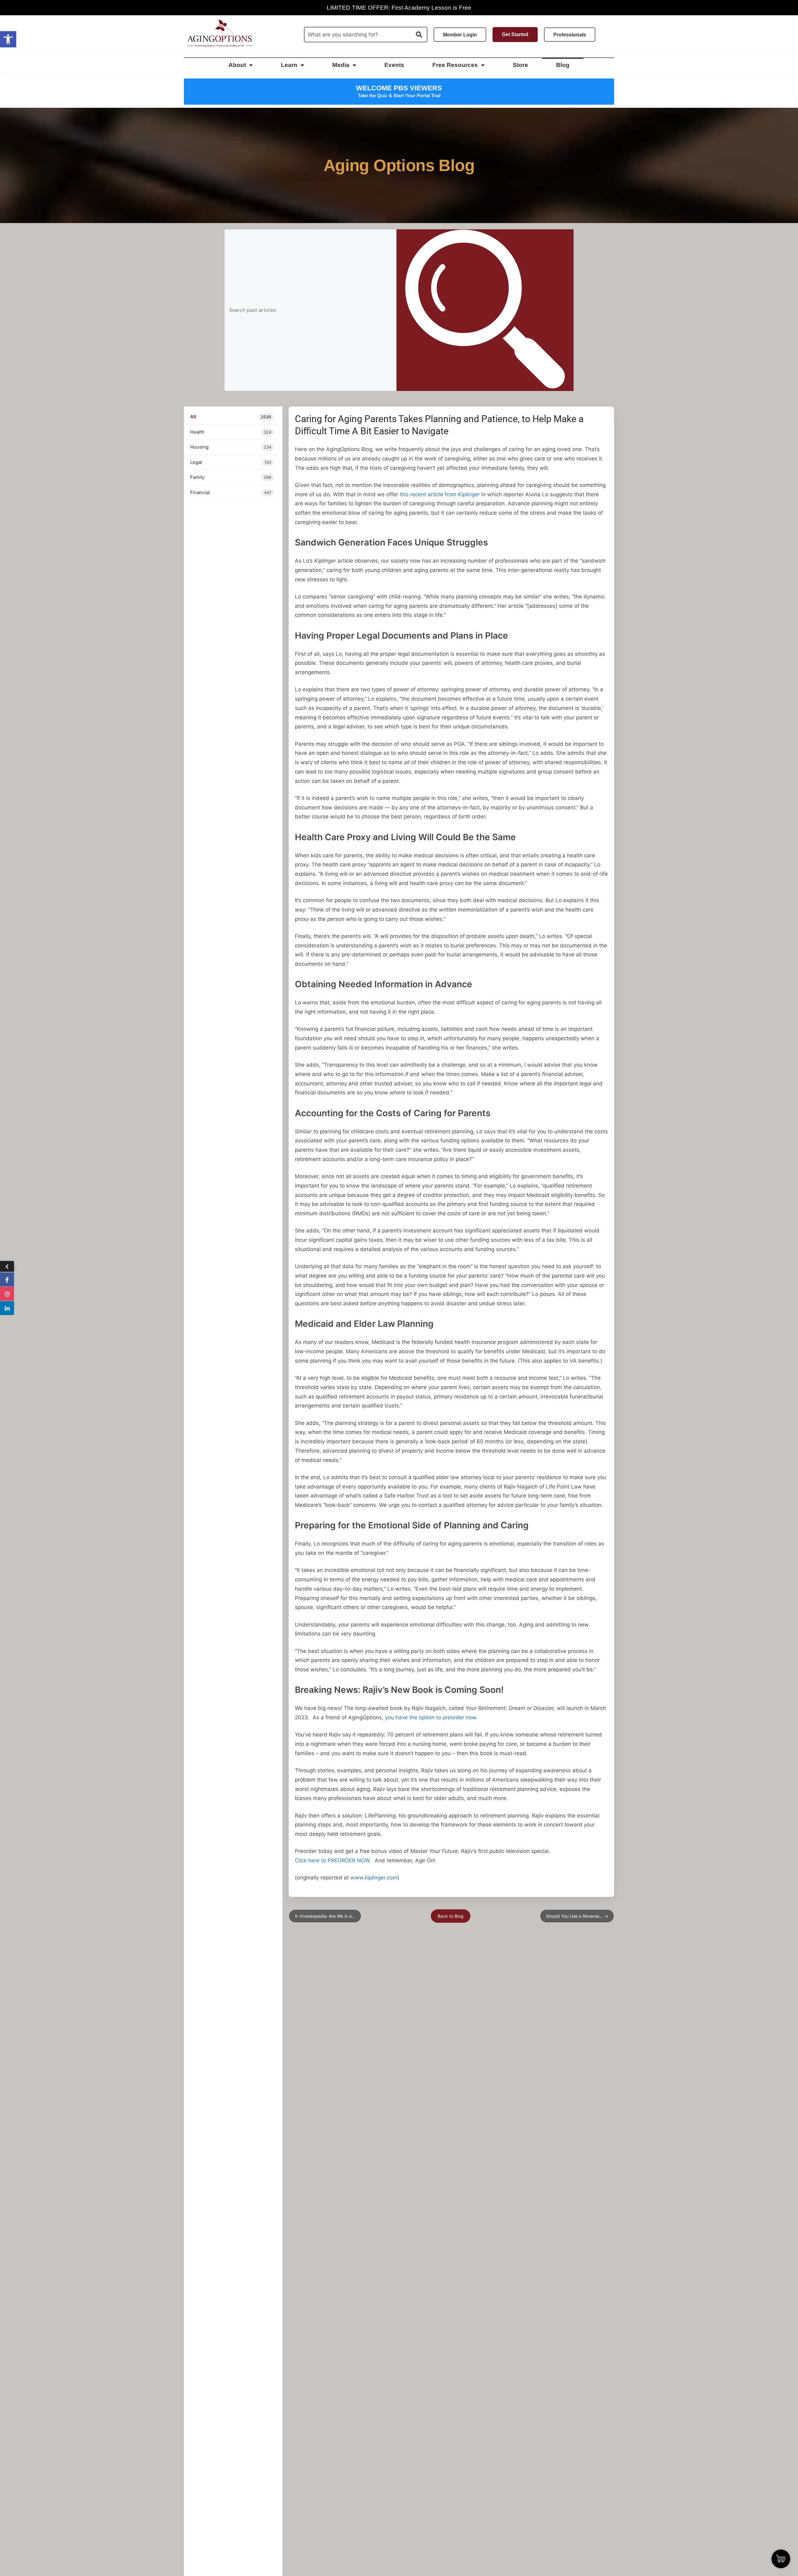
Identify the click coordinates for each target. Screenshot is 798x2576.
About (237, 65)
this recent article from (440, 494)
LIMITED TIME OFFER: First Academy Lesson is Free (399, 8)
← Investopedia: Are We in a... (325, 1916)
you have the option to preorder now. (431, 1717)
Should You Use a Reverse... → (577, 1916)
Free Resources (455, 65)
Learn (289, 65)
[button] (8, 39)
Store (520, 65)
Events (394, 65)
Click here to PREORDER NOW (332, 1860)
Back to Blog (451, 1916)
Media (341, 65)
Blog (563, 65)
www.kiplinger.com (374, 1878)
